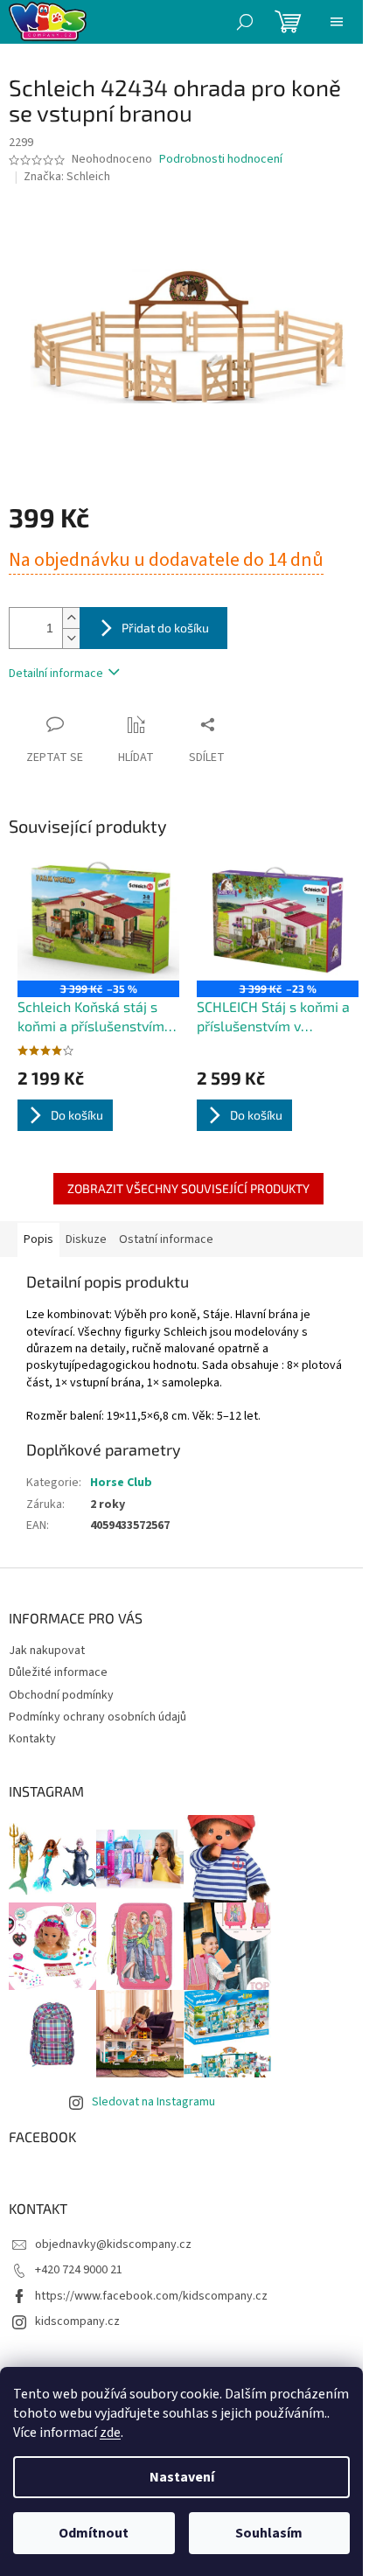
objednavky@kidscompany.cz (113, 2244)
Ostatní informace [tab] (166, 1239)
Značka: (67, 177)
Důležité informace (58, 1672)
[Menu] (337, 22)
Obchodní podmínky (61, 1695)
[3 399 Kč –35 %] (98, 920)
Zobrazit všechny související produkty (188, 1188)
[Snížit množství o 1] (71, 638)
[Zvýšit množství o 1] (71, 618)
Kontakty (32, 1739)
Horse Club (121, 1483)
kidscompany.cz (77, 2321)
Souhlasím (269, 2533)
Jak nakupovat (47, 1651)
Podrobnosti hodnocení (221, 160)
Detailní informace (56, 674)
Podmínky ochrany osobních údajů (97, 1717)
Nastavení (182, 2477)
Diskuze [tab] (86, 1239)
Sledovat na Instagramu (153, 2102)
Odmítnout (94, 2533)
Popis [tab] (38, 1239)
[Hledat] (245, 22)
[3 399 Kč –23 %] (278, 920)
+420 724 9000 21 (79, 2270)
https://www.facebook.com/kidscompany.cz (151, 2296)
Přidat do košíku (165, 628)
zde (110, 2433)
